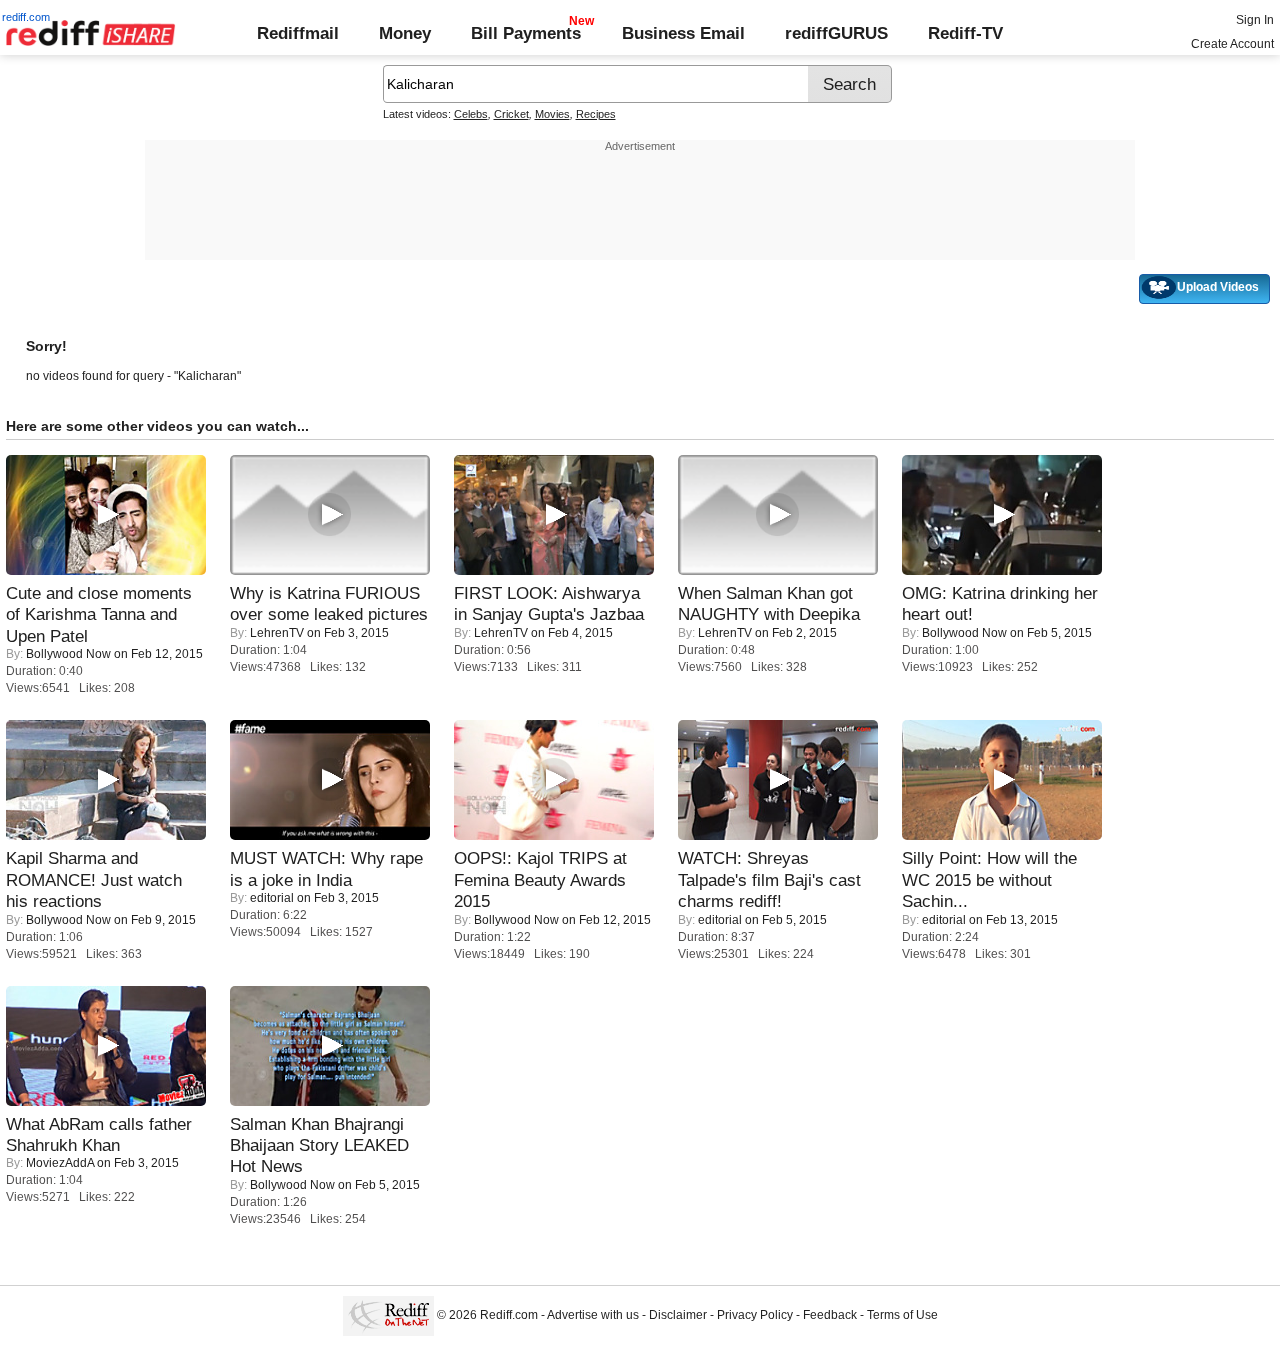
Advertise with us (593, 1316)
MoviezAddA (60, 1163)
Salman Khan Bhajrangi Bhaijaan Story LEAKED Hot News (319, 1145)
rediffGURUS (836, 33)
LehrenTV (277, 633)
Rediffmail (298, 33)
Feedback (830, 1316)
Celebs (471, 114)
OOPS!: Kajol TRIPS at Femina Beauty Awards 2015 (540, 879)
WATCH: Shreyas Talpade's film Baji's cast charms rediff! (769, 879)
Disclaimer (678, 1316)
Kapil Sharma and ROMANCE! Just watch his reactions (94, 879)
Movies (552, 114)
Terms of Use (902, 1316)
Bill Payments (526, 33)
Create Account (1232, 44)
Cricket (511, 114)
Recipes (596, 114)
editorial (272, 898)
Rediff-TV (965, 33)
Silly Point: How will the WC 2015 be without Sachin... (989, 879)
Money (405, 33)
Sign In (1255, 20)
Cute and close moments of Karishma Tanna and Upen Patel (99, 614)
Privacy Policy (755, 1316)
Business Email (683, 33)
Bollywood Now (68, 654)
